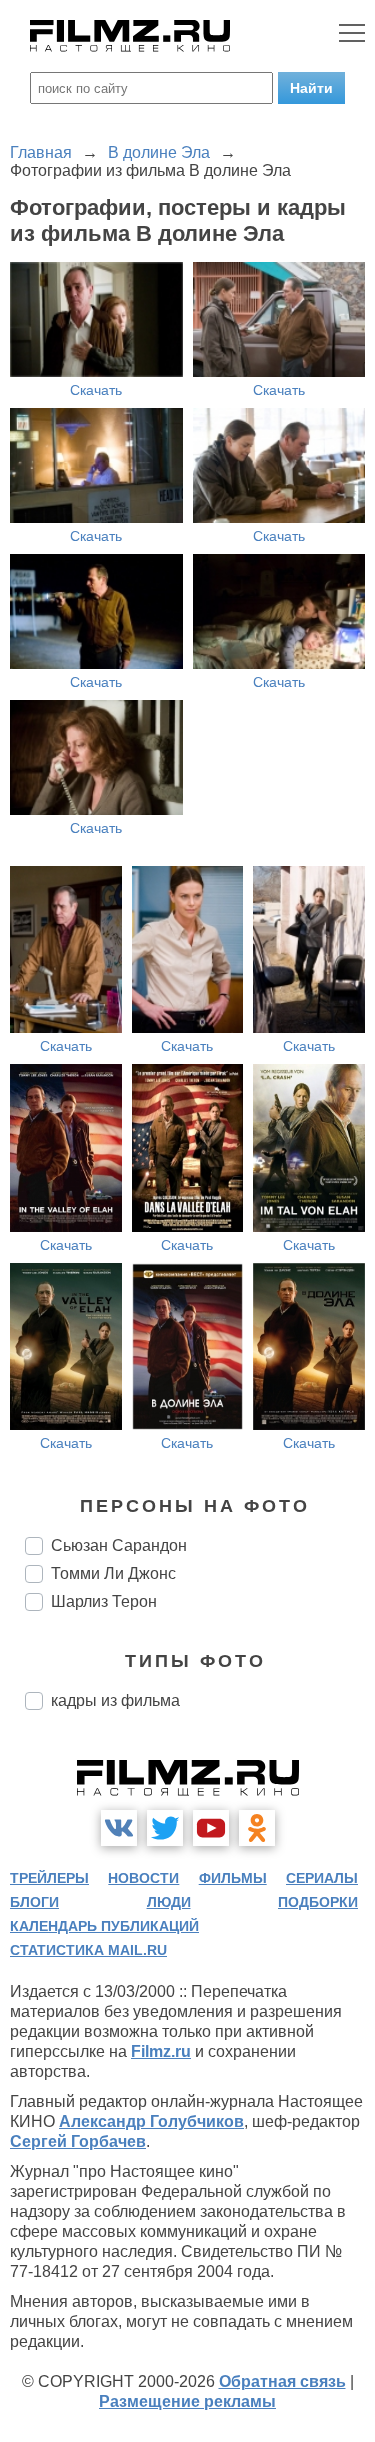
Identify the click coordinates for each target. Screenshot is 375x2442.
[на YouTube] (211, 1828)
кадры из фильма (115, 1700)
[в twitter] (165, 1828)
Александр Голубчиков (151, 2121)
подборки (318, 1902)
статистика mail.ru (88, 1950)
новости (143, 1878)
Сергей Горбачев (78, 2141)
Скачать (96, 390)
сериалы (322, 1878)
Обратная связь (282, 2381)
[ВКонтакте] (119, 1828)
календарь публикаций (104, 1926)
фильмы (233, 1878)
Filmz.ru (161, 2051)
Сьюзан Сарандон (119, 1545)
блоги (34, 1902)
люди (169, 1902)
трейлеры (49, 1878)
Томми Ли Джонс (113, 1573)
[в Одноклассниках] (257, 1828)
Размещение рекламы (187, 2401)
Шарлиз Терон (104, 1601)
